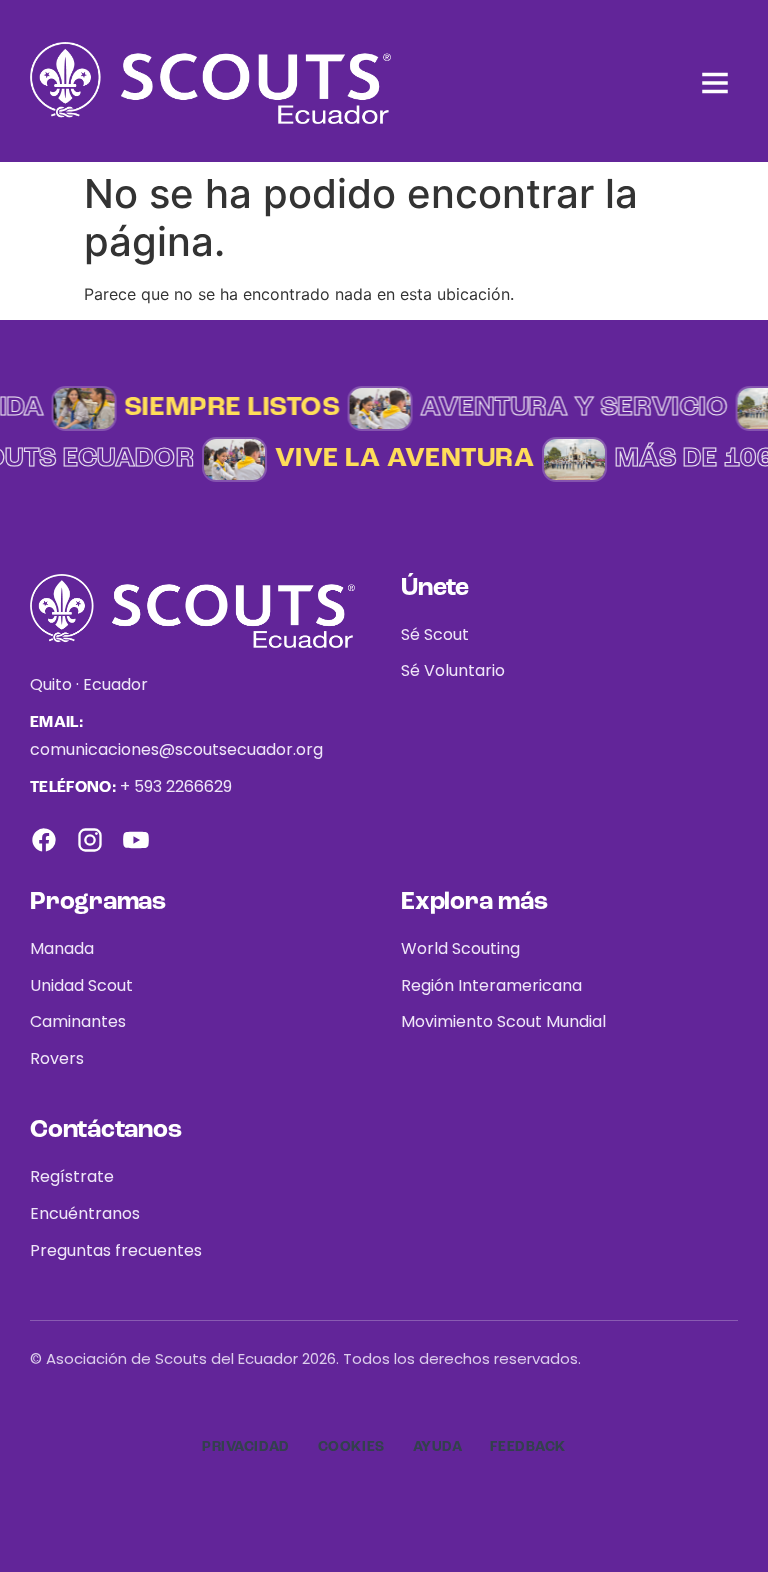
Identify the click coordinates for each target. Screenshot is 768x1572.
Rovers (57, 1058)
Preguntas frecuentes (116, 1250)
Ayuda (438, 1447)
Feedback (527, 1447)
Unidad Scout (81, 985)
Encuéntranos (85, 1213)
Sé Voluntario (453, 670)
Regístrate (72, 1176)
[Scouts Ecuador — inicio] (210, 83)
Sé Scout (435, 634)
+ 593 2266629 (176, 786)
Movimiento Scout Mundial (503, 1021)
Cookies (351, 1447)
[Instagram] (90, 840)
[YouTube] (136, 840)
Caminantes (78, 1021)
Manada (62, 948)
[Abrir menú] (715, 83)
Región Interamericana (491, 985)
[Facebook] (44, 840)
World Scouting (460, 948)
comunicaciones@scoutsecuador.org (176, 749)
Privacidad (246, 1447)
